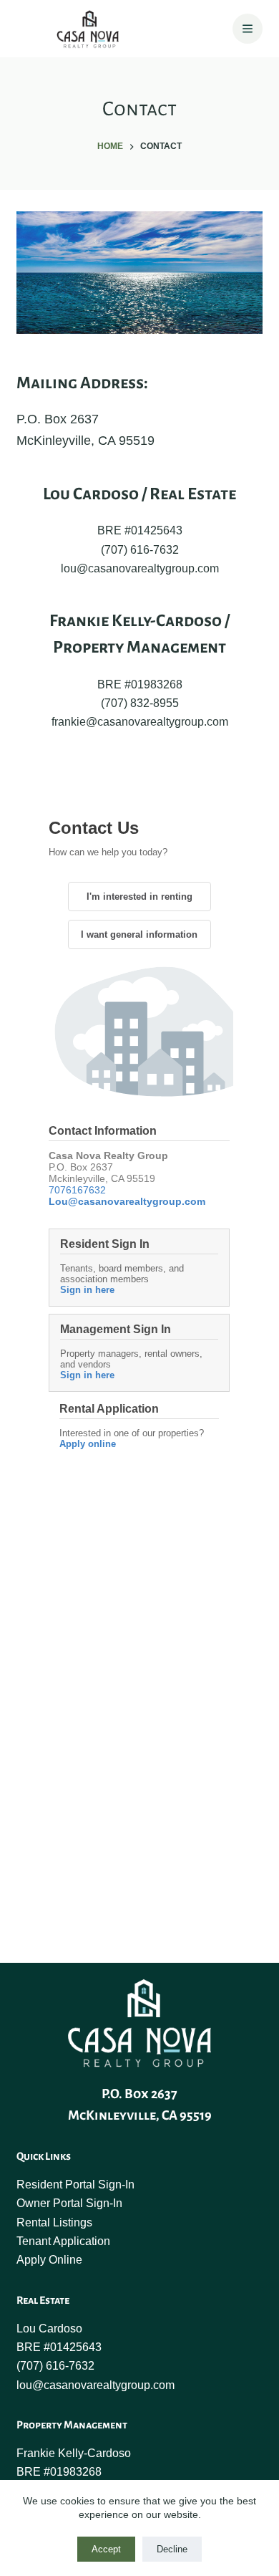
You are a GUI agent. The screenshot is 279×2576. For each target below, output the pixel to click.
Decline (172, 2549)
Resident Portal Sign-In (75, 2185)
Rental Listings (54, 2222)
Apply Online (49, 2260)
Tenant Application (63, 2241)
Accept (106, 2549)
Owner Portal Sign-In (69, 2203)
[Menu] (248, 29)
